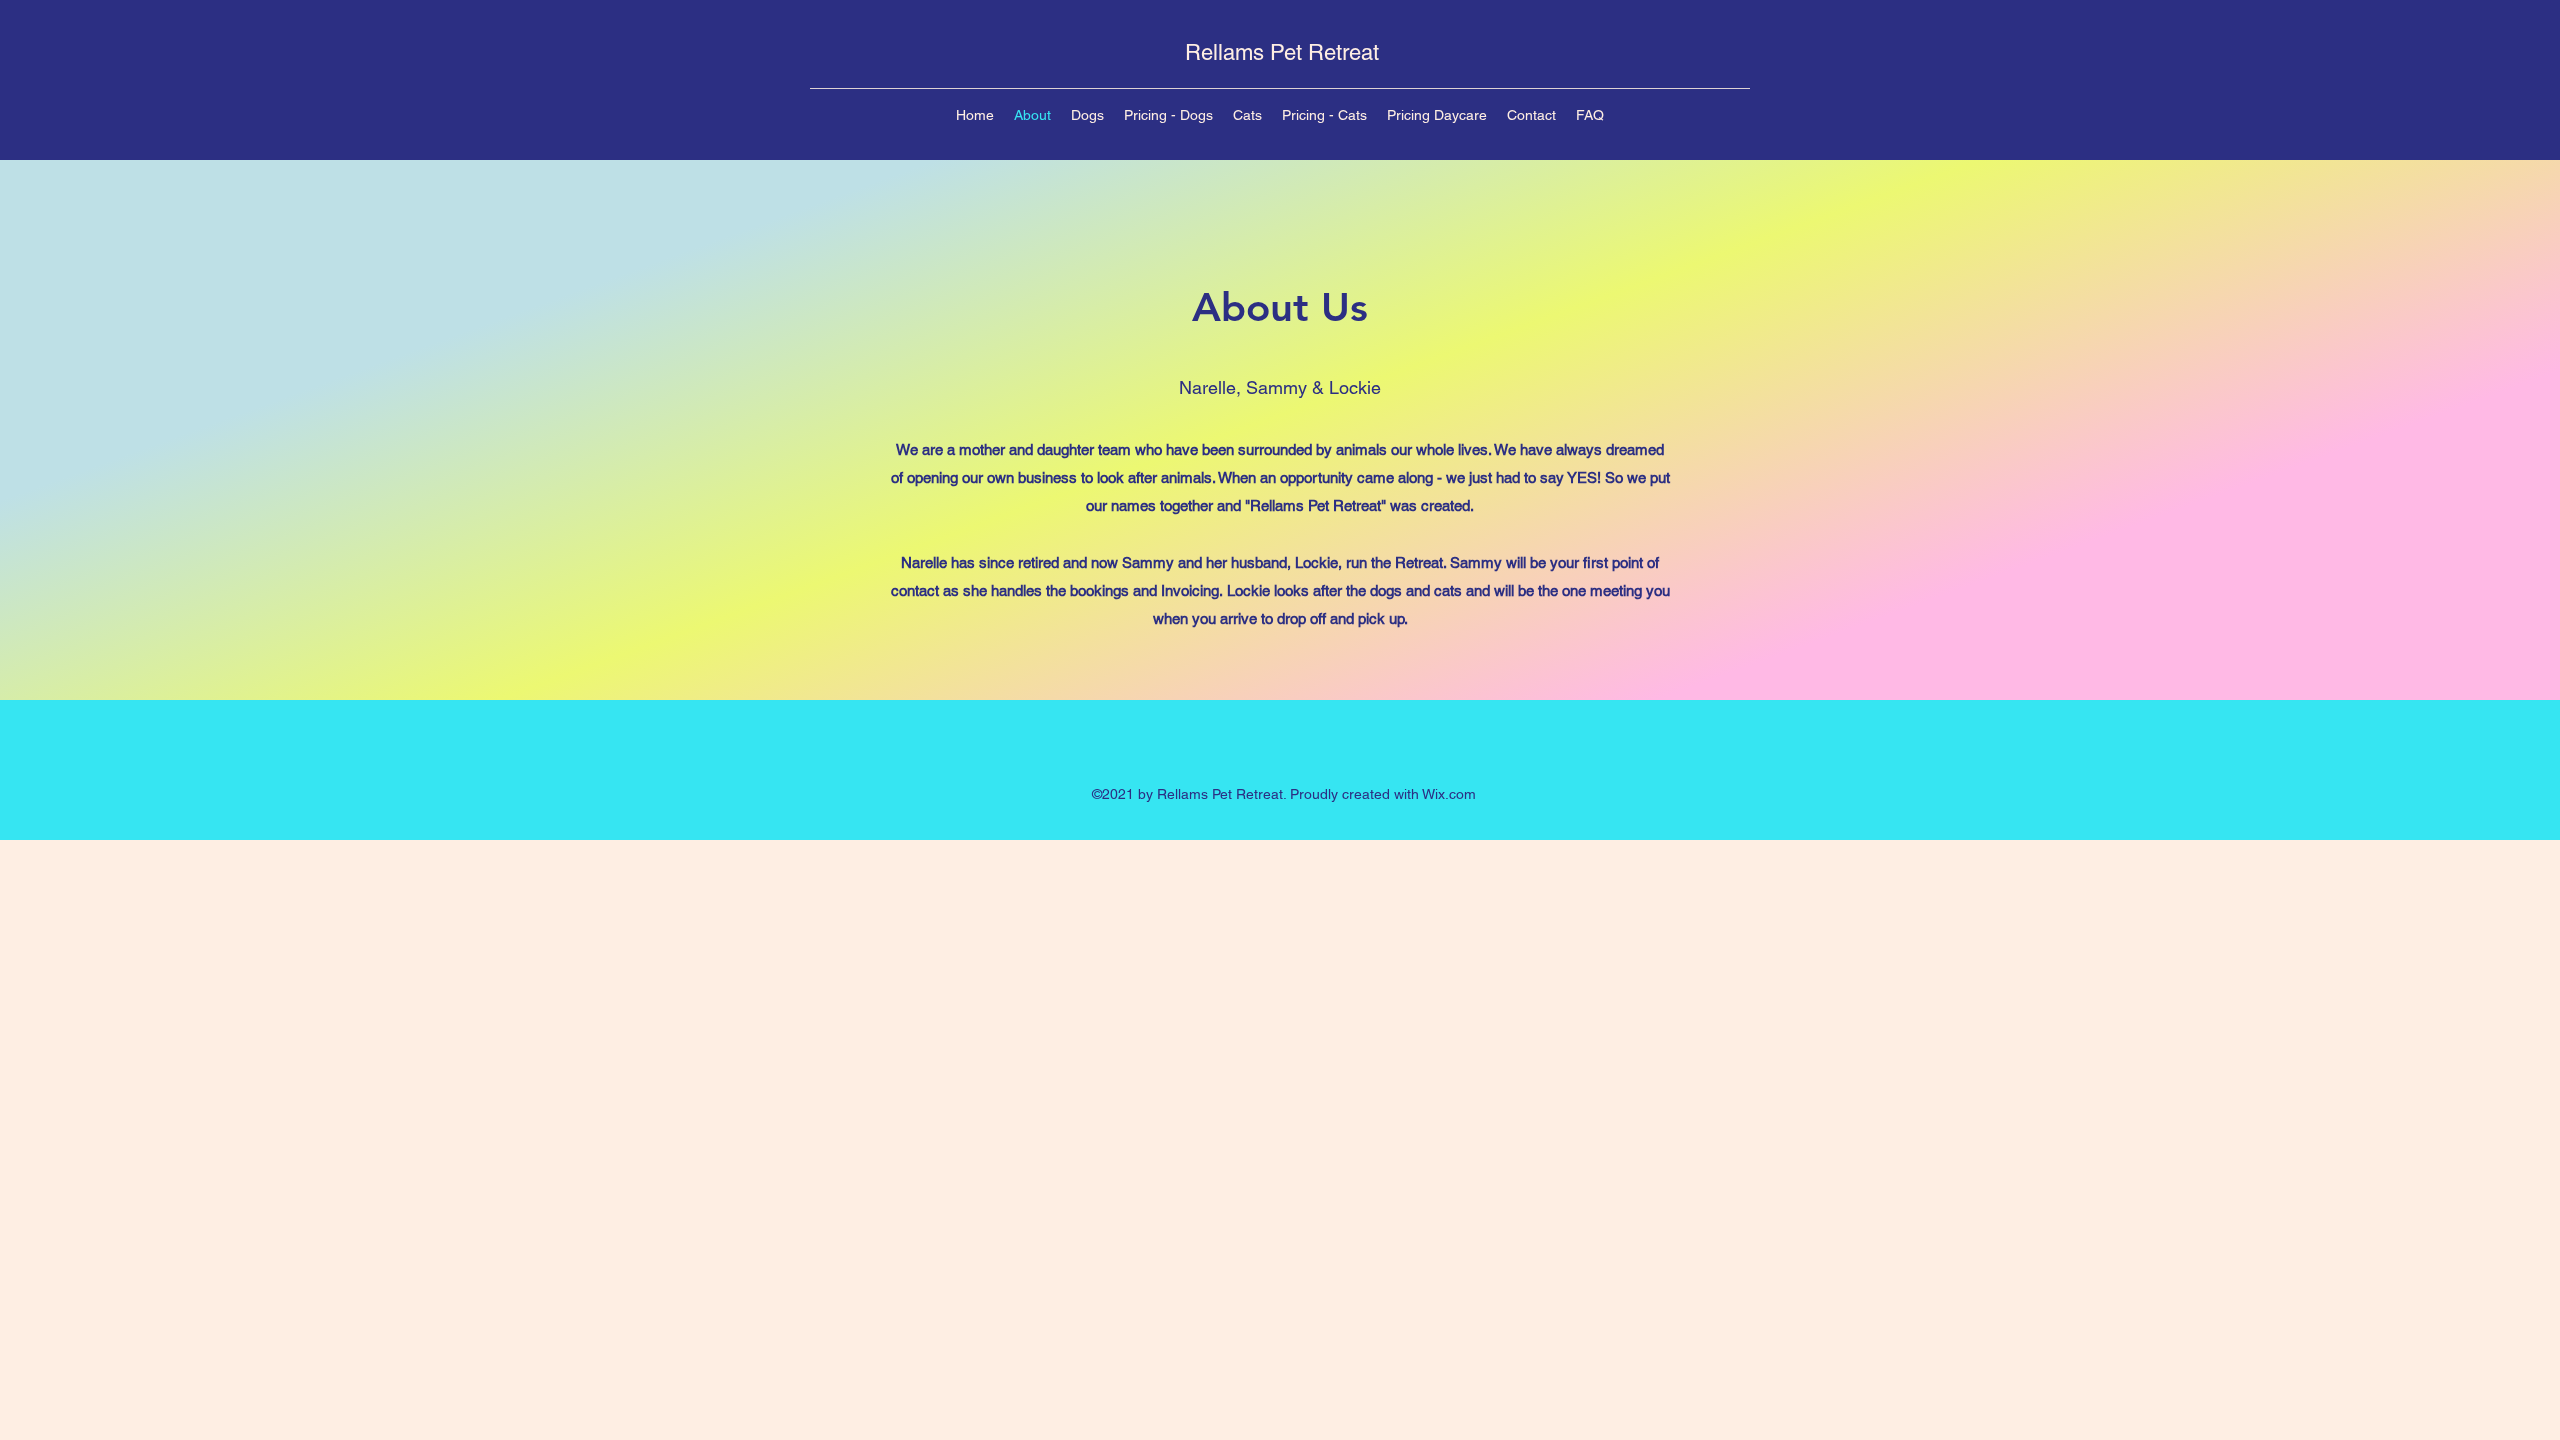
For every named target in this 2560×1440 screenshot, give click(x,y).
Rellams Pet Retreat (1282, 52)
